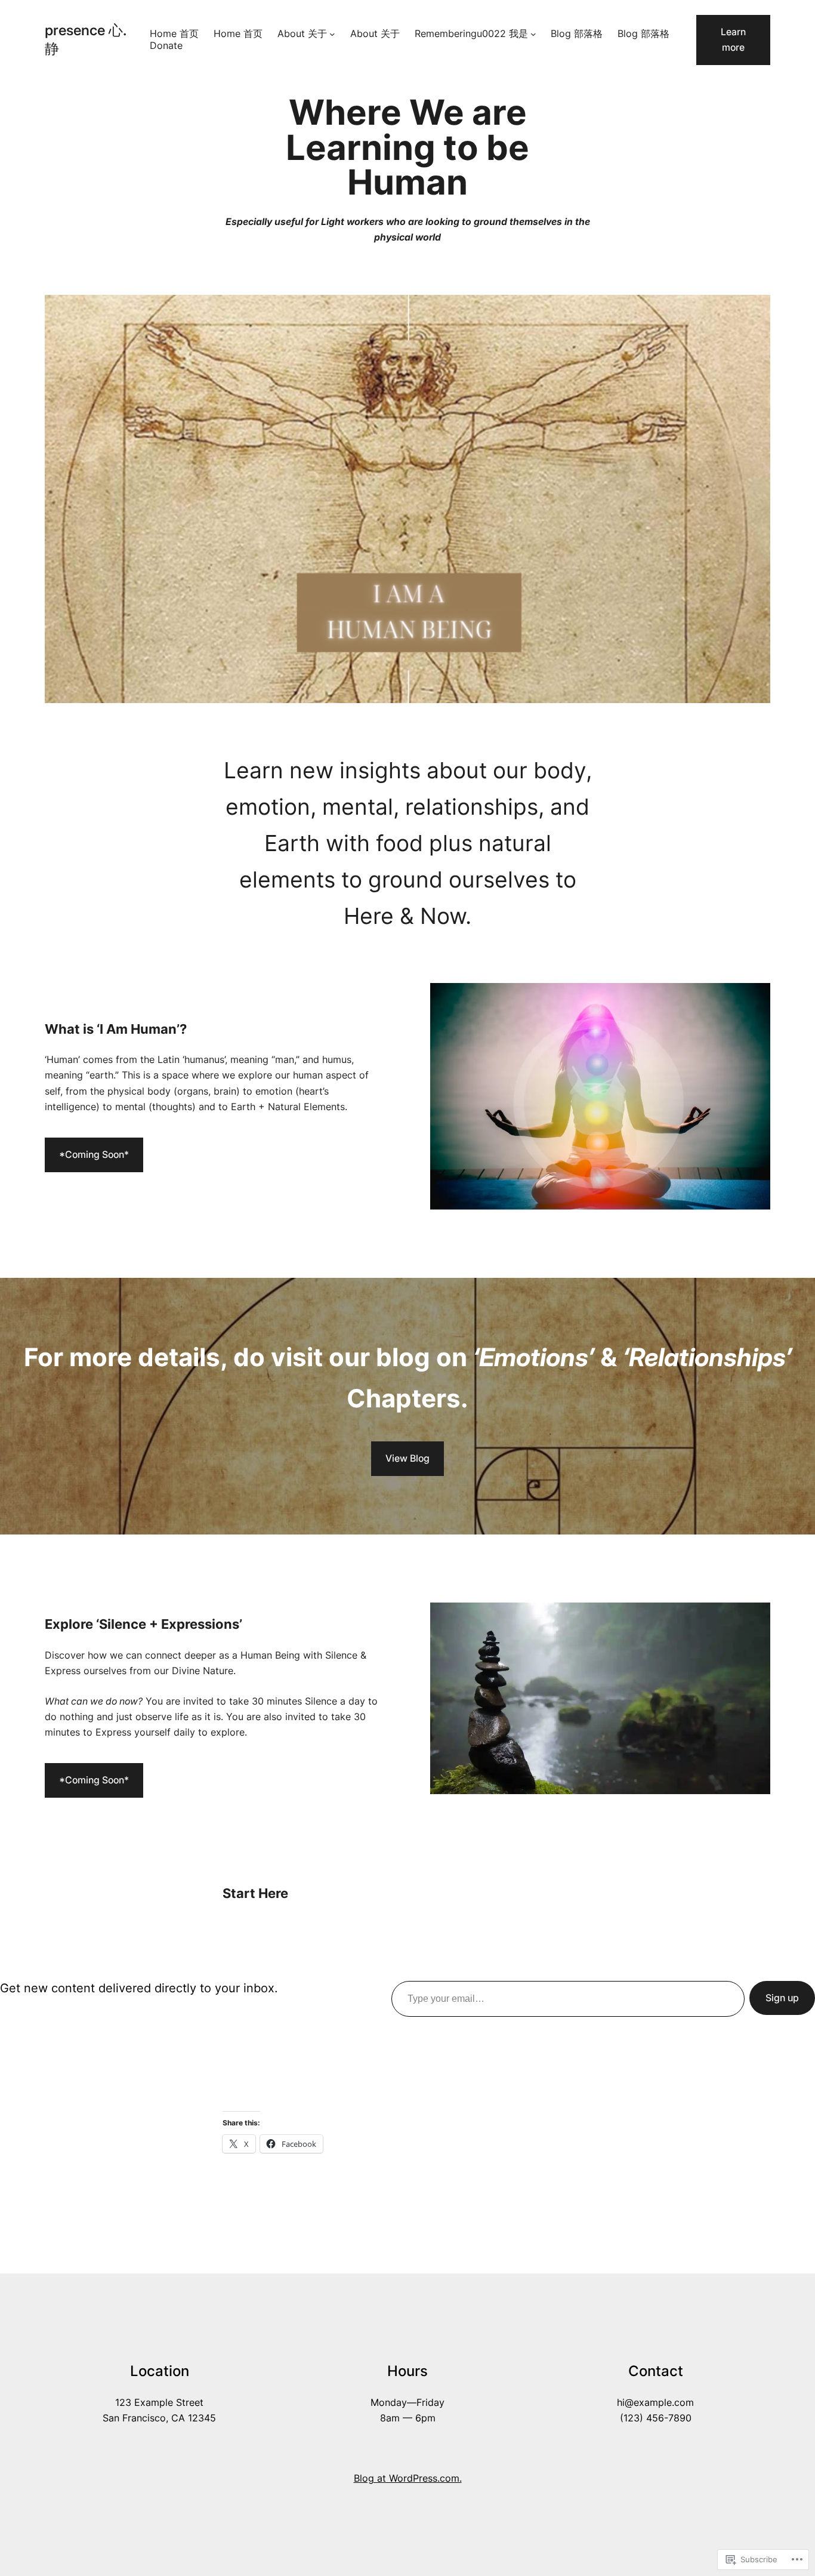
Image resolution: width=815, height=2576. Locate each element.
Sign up (782, 1998)
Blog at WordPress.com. (408, 2478)
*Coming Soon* (94, 1155)
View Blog (407, 1458)
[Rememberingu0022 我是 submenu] (533, 34)
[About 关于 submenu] (332, 34)
